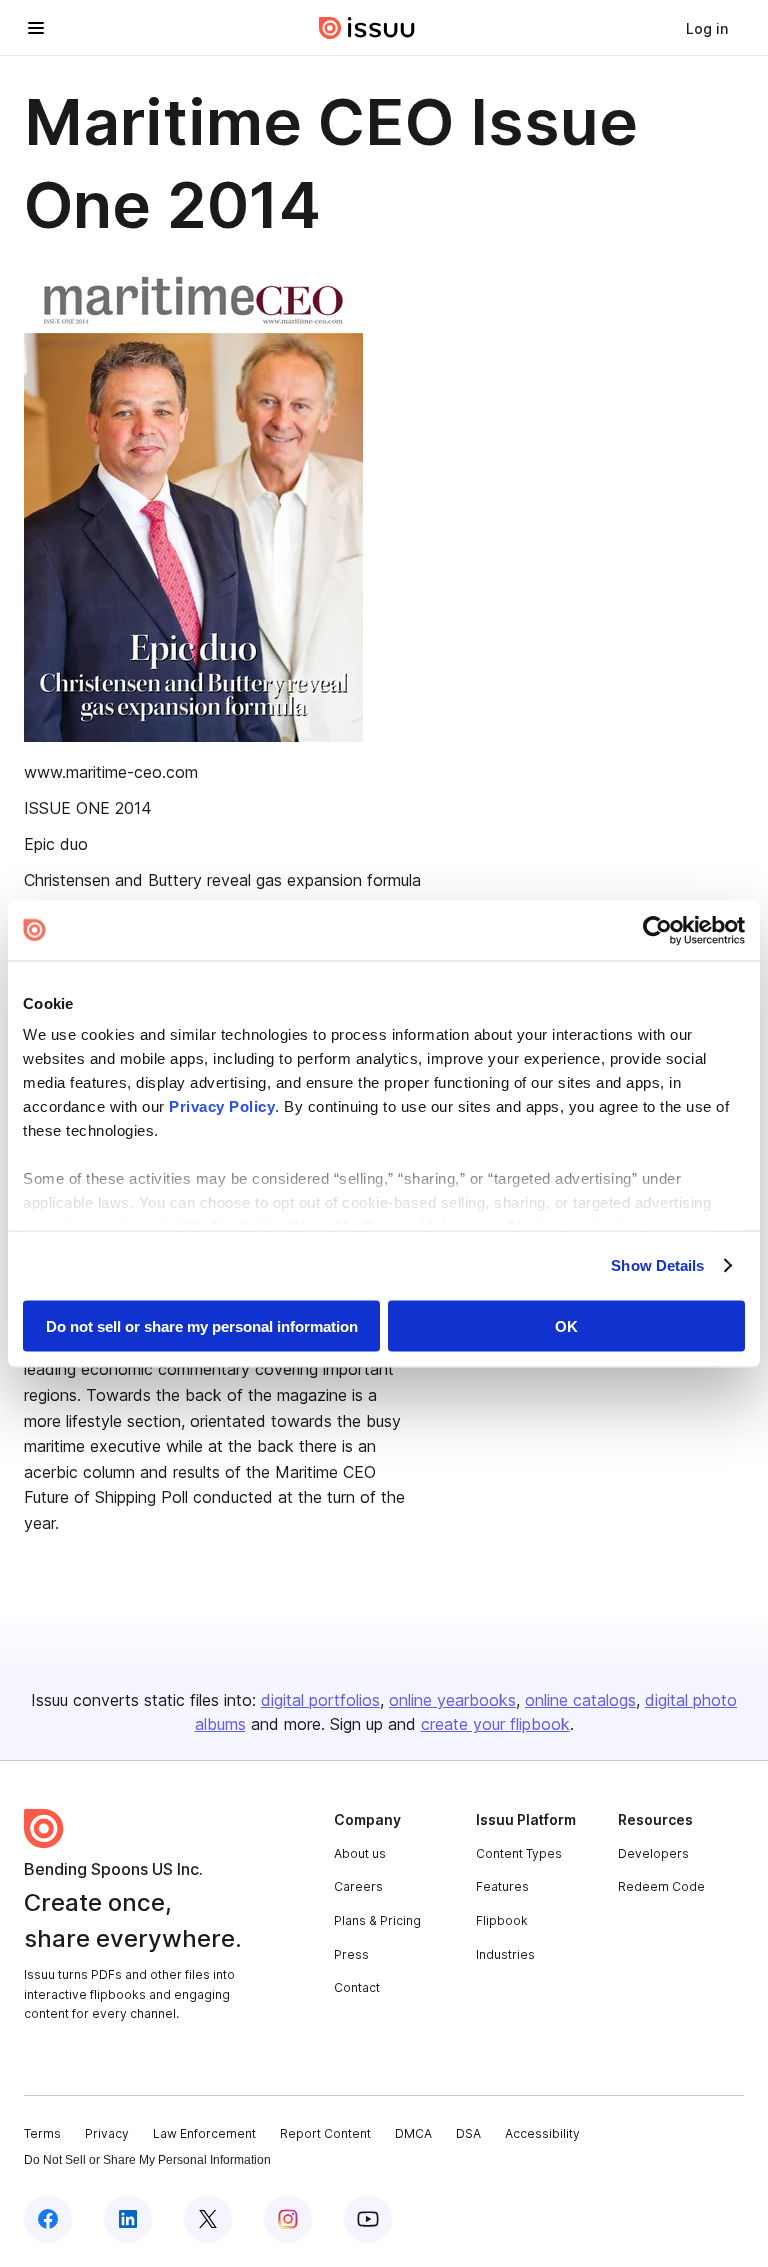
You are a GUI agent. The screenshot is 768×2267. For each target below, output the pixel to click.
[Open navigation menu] (36, 28)
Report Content (325, 2133)
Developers (653, 1853)
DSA (468, 2133)
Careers (358, 1886)
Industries (505, 1954)
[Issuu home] (367, 28)
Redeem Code (661, 1886)
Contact (357, 1987)
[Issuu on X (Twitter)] (208, 2219)
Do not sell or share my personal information (202, 1325)
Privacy (107, 2133)
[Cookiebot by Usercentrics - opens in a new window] (657, 930)
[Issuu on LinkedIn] (128, 2219)
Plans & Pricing (377, 1920)
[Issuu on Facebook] (48, 2219)
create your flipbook (495, 1724)
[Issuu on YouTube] (368, 2219)
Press (351, 1954)
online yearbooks (452, 1700)
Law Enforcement (204, 2133)
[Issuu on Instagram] (288, 2219)
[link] (707, 28)
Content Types (519, 1853)
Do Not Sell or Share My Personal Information (147, 2160)
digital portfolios (320, 1700)
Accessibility (542, 2133)
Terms (42, 2133)
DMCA (413, 2133)
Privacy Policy (222, 1106)
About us (360, 1853)
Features (502, 1886)
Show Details (657, 1265)
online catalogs (580, 1700)
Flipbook (502, 1920)
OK (566, 1325)
